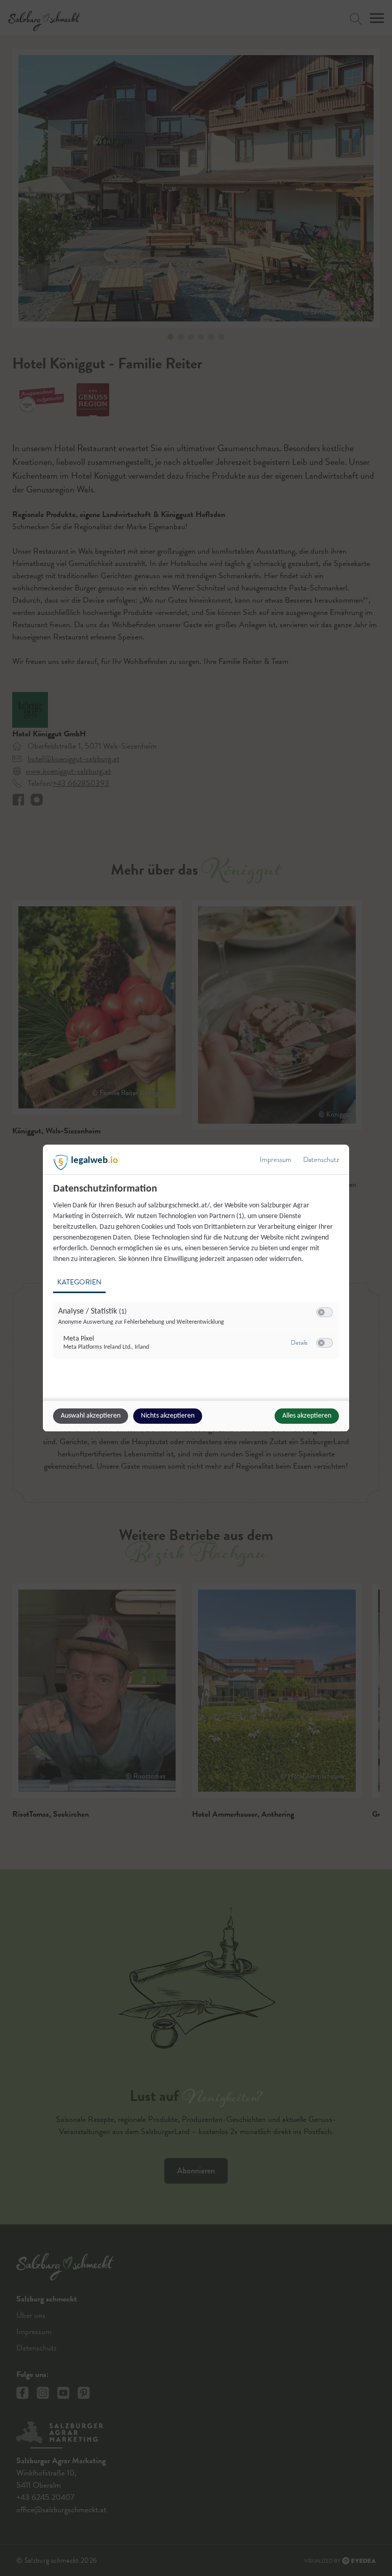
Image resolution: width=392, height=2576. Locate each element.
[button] (321, 1312)
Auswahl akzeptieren (91, 1416)
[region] (197, 1277)
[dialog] (196, 1288)
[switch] (325, 1312)
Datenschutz (321, 1160)
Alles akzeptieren (307, 1416)
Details (299, 1343)
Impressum (276, 1160)
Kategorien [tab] (79, 1282)
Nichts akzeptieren (168, 1416)
